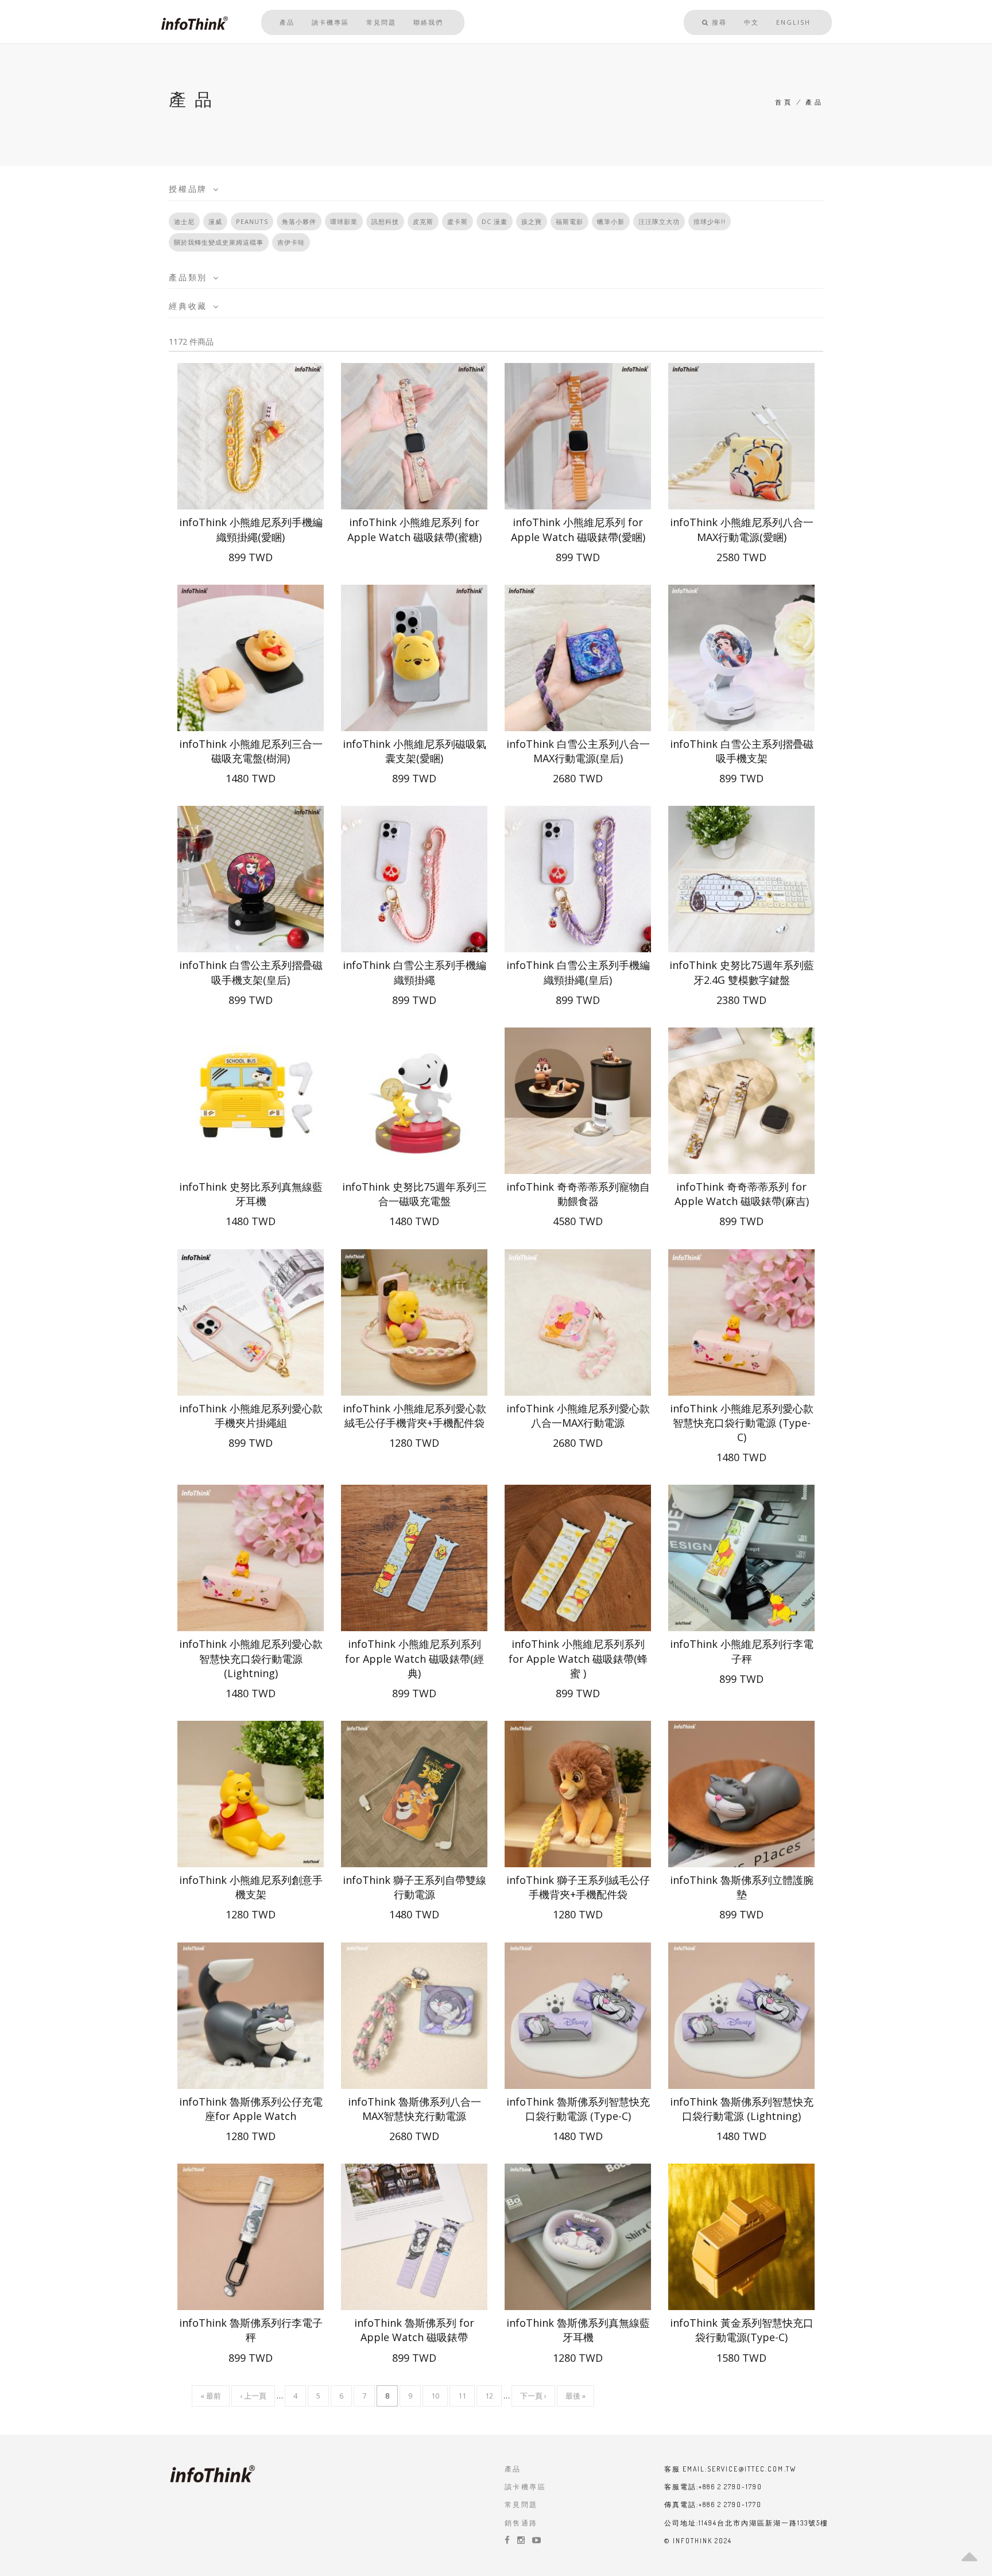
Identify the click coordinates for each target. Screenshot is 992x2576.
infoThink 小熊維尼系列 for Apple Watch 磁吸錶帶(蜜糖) (414, 529)
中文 (751, 22)
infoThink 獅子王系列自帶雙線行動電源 (414, 1887)
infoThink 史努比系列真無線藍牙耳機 (251, 1194)
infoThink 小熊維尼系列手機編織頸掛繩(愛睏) (251, 529)
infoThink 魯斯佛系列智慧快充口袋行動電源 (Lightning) (742, 2109)
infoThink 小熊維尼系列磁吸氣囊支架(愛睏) (414, 751)
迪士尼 (184, 221)
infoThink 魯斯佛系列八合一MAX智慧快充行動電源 (414, 2109)
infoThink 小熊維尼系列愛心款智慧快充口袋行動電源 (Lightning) (251, 1658)
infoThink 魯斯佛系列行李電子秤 (251, 2330)
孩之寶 (532, 221)
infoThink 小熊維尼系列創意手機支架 (251, 1887)
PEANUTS (252, 221)
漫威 (215, 221)
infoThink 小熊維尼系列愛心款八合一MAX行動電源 (578, 1416)
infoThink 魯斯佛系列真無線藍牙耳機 (578, 2330)
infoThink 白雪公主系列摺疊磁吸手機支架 (742, 751)
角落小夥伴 (299, 221)
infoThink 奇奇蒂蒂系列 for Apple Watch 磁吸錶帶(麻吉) (742, 1194)
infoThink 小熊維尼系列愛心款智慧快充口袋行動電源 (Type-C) (742, 1423)
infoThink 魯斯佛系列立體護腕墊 (742, 1887)
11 (462, 2399)
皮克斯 (423, 221)
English (793, 22)
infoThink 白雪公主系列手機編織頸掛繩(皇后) (578, 972)
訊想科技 (385, 221)
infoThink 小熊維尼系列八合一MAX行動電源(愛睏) (742, 529)
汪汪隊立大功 (659, 221)
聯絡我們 (428, 22)
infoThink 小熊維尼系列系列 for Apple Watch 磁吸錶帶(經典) (414, 1658)
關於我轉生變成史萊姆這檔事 (219, 242)
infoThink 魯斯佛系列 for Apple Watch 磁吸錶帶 (414, 2330)
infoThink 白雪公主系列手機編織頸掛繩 (414, 972)
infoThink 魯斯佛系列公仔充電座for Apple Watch (251, 2109)
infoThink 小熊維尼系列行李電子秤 (742, 1651)
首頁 (784, 102)
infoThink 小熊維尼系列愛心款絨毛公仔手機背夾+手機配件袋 (414, 1416)
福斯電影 (569, 221)
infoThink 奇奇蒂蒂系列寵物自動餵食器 (578, 1194)
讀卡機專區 (330, 22)
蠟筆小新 (611, 221)
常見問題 (381, 22)
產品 (287, 22)
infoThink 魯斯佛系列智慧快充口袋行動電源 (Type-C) (578, 2109)
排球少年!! (710, 221)
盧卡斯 (458, 221)
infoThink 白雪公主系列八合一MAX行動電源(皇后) (578, 751)
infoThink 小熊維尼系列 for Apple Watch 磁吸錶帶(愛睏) (578, 529)
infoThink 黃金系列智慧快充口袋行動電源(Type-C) (742, 2330)
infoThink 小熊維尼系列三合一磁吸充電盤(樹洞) (251, 751)
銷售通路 (521, 2523)
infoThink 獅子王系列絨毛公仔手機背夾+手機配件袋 (578, 1887)
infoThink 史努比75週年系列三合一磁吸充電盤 (414, 1194)
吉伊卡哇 (291, 242)
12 (489, 2399)
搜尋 (718, 22)
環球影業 (344, 221)
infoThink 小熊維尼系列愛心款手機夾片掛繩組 (251, 1416)
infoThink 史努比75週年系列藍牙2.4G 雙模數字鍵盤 (742, 972)
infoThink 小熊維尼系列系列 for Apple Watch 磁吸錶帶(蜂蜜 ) (578, 1658)
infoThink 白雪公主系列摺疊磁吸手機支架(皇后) (251, 972)
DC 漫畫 (495, 221)
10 (435, 2399)
